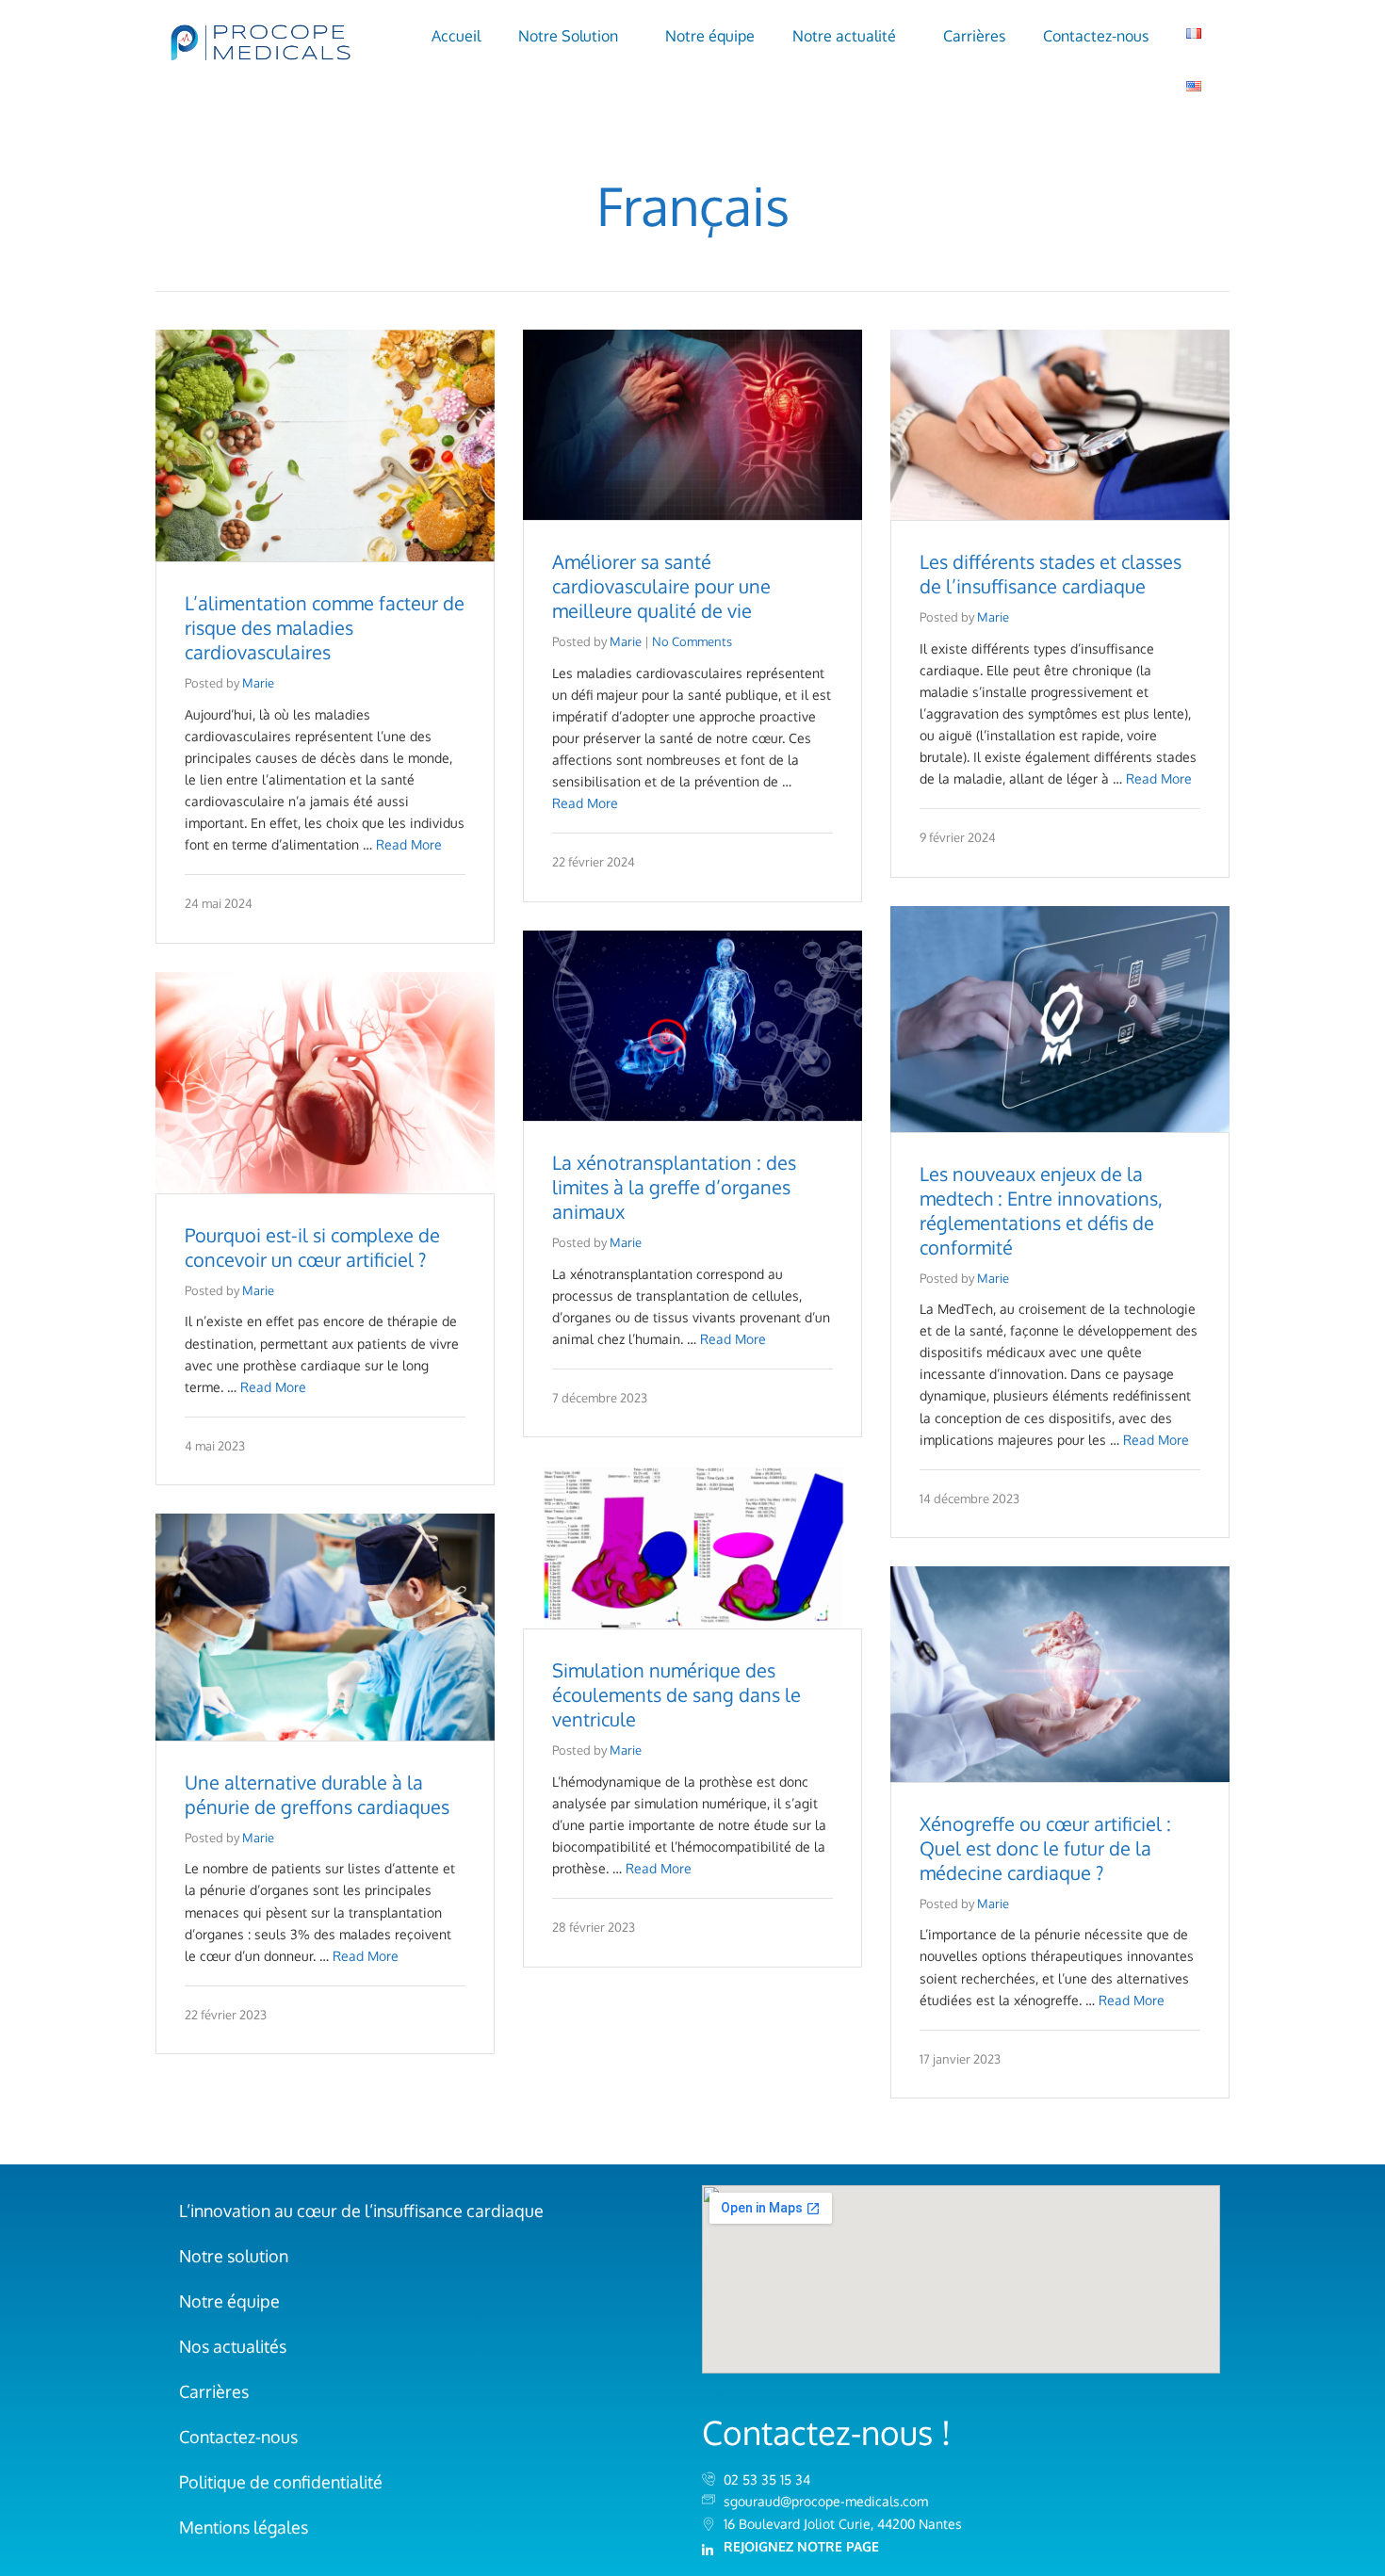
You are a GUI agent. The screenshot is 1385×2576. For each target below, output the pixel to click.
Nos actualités (233, 2346)
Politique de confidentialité (281, 2482)
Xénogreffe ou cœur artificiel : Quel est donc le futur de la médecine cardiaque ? (1045, 1848)
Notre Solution (568, 36)
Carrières (974, 36)
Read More (409, 844)
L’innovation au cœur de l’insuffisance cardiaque (361, 2211)
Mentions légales (244, 2527)
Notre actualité (844, 36)
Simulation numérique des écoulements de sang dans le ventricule (676, 1694)
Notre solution (234, 2256)
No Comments (692, 641)
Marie (258, 683)
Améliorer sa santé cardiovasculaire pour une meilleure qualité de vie (661, 586)
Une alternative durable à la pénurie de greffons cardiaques (317, 1794)
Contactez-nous (1096, 36)
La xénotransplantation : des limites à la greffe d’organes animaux (674, 1187)
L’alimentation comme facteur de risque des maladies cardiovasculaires (325, 627)
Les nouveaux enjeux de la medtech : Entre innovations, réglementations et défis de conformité (1041, 1210)
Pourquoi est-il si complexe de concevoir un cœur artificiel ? (312, 1247)
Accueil (456, 36)
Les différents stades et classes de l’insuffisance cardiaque (1051, 574)
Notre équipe (710, 36)
